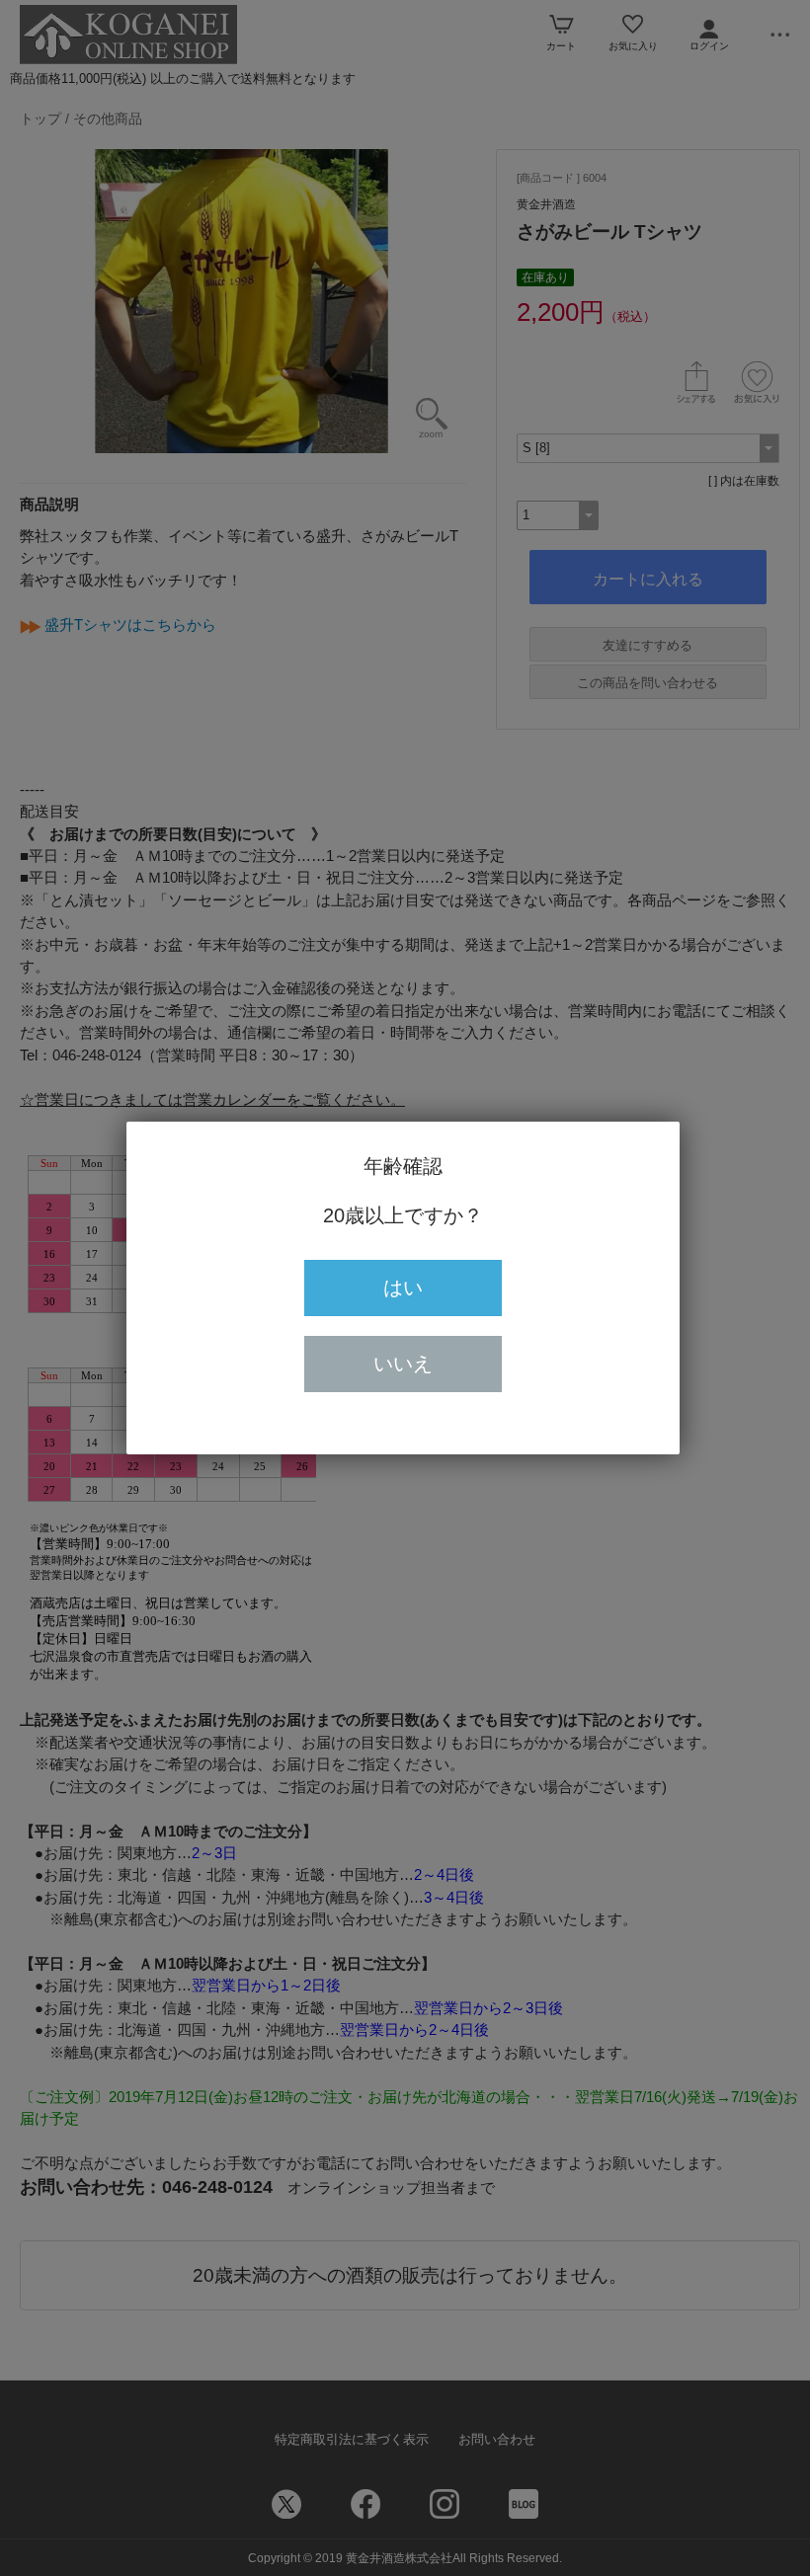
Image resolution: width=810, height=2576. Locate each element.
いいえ (403, 1364)
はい (403, 1288)
